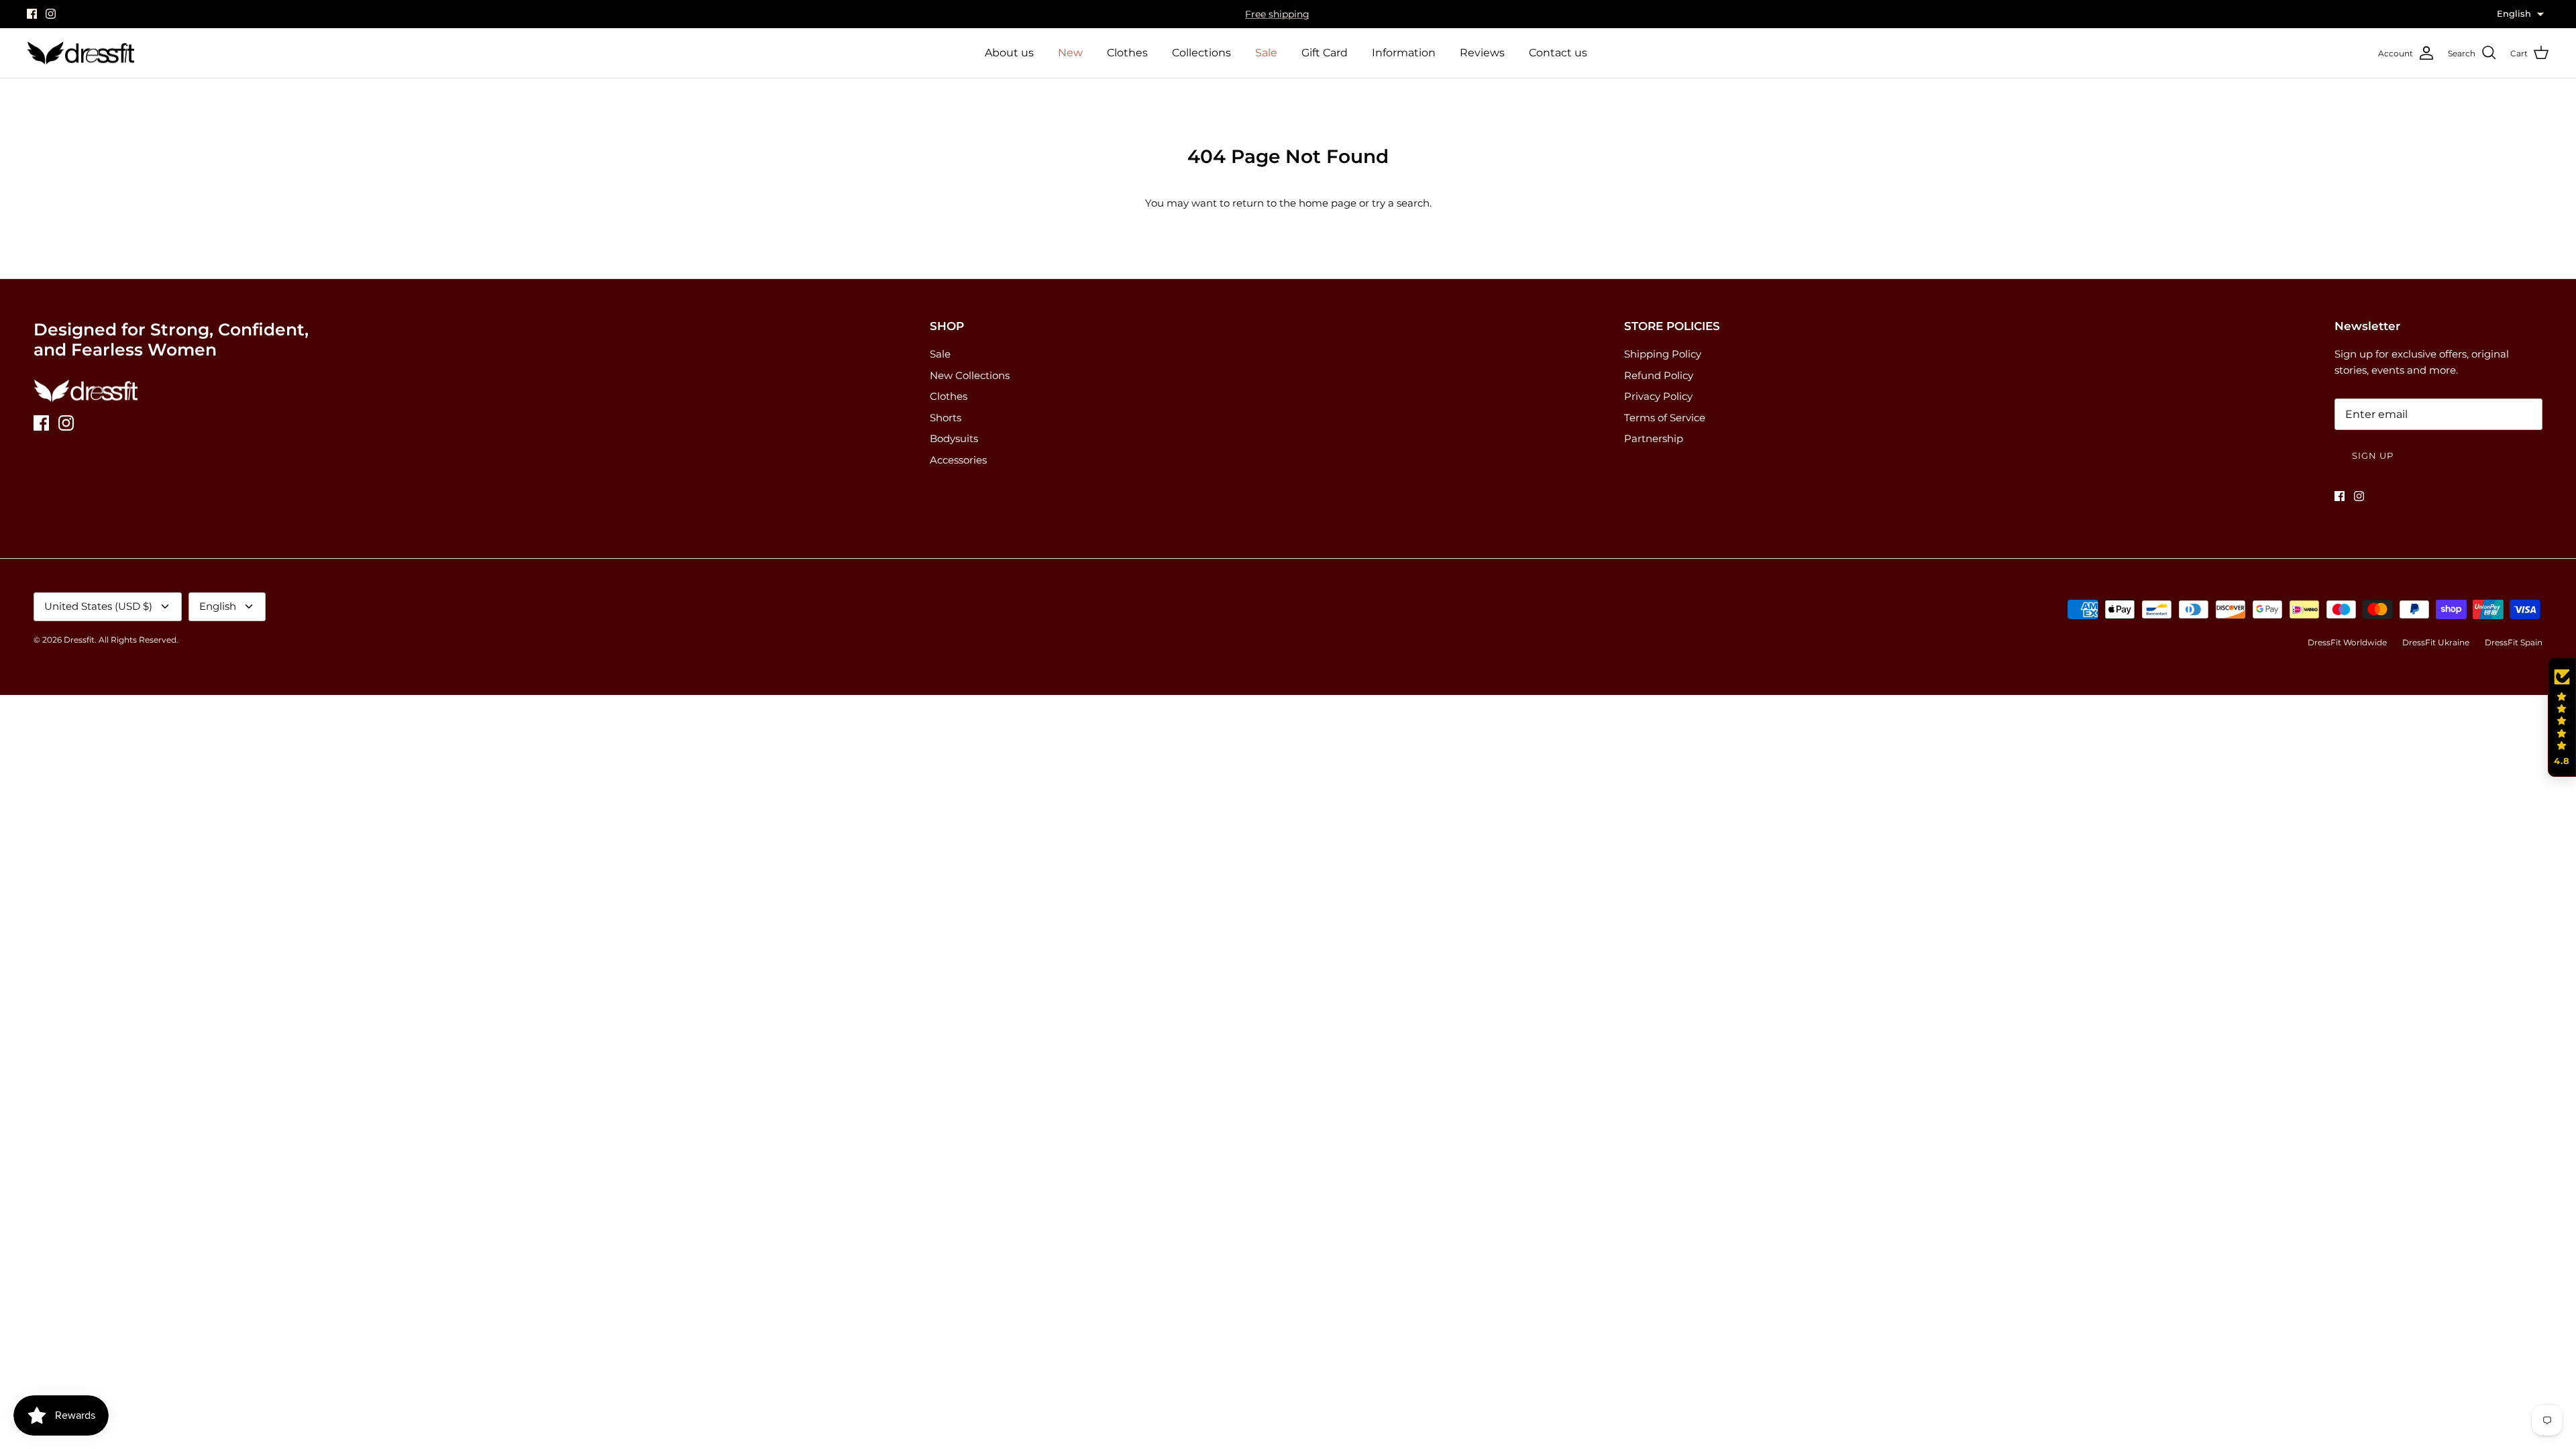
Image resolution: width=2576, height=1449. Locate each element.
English (218, 606)
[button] (2562, 717)
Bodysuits (954, 438)
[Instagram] (51, 14)
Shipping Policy (1663, 354)
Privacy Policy (1658, 396)
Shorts (946, 418)
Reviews (1482, 53)
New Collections (970, 375)
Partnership (1654, 438)
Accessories (958, 460)
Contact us (1558, 53)
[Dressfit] (80, 53)
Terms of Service (1665, 418)
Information (1404, 53)
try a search (1401, 203)
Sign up (2373, 455)
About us (1009, 53)
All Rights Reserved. (139, 640)
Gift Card (1325, 53)
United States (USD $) (98, 606)
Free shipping (1277, 14)
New (1070, 53)
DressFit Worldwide (2347, 642)
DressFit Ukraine (2436, 642)
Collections (1201, 53)
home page (1328, 203)
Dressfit (79, 640)
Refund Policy (1659, 375)
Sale (1266, 53)
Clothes (1127, 53)
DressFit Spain (2514, 642)
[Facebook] (32, 14)
